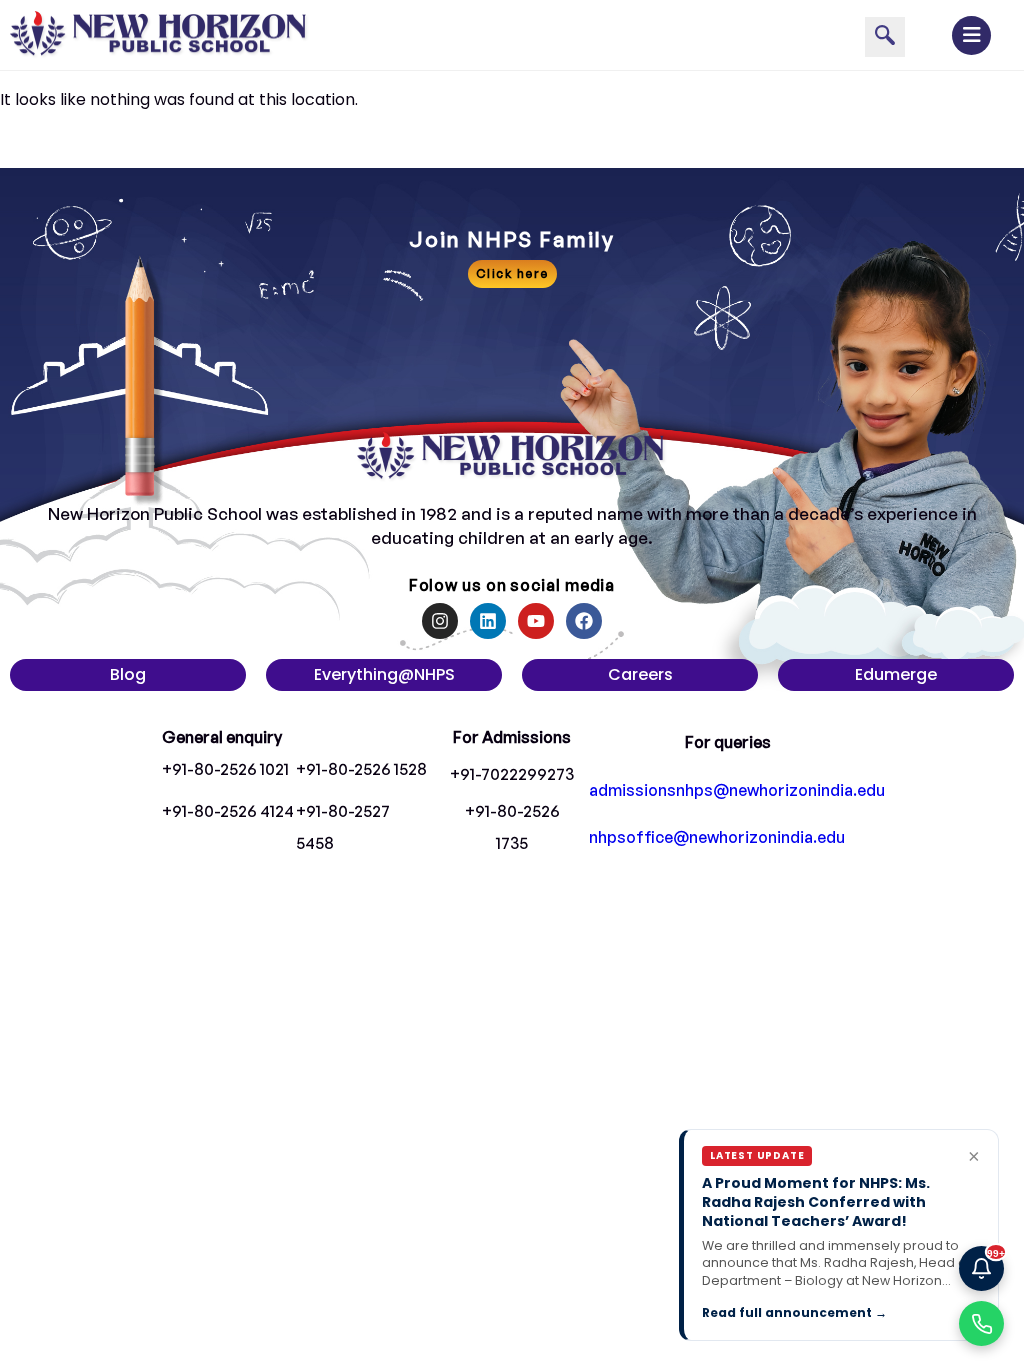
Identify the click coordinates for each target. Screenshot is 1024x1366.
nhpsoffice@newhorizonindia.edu (717, 837)
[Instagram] (440, 621)
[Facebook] (584, 621)
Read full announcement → (794, 1312)
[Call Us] (981, 1323)
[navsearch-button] (885, 37)
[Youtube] (536, 621)
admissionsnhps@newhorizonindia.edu (737, 790)
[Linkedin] (488, 621)
